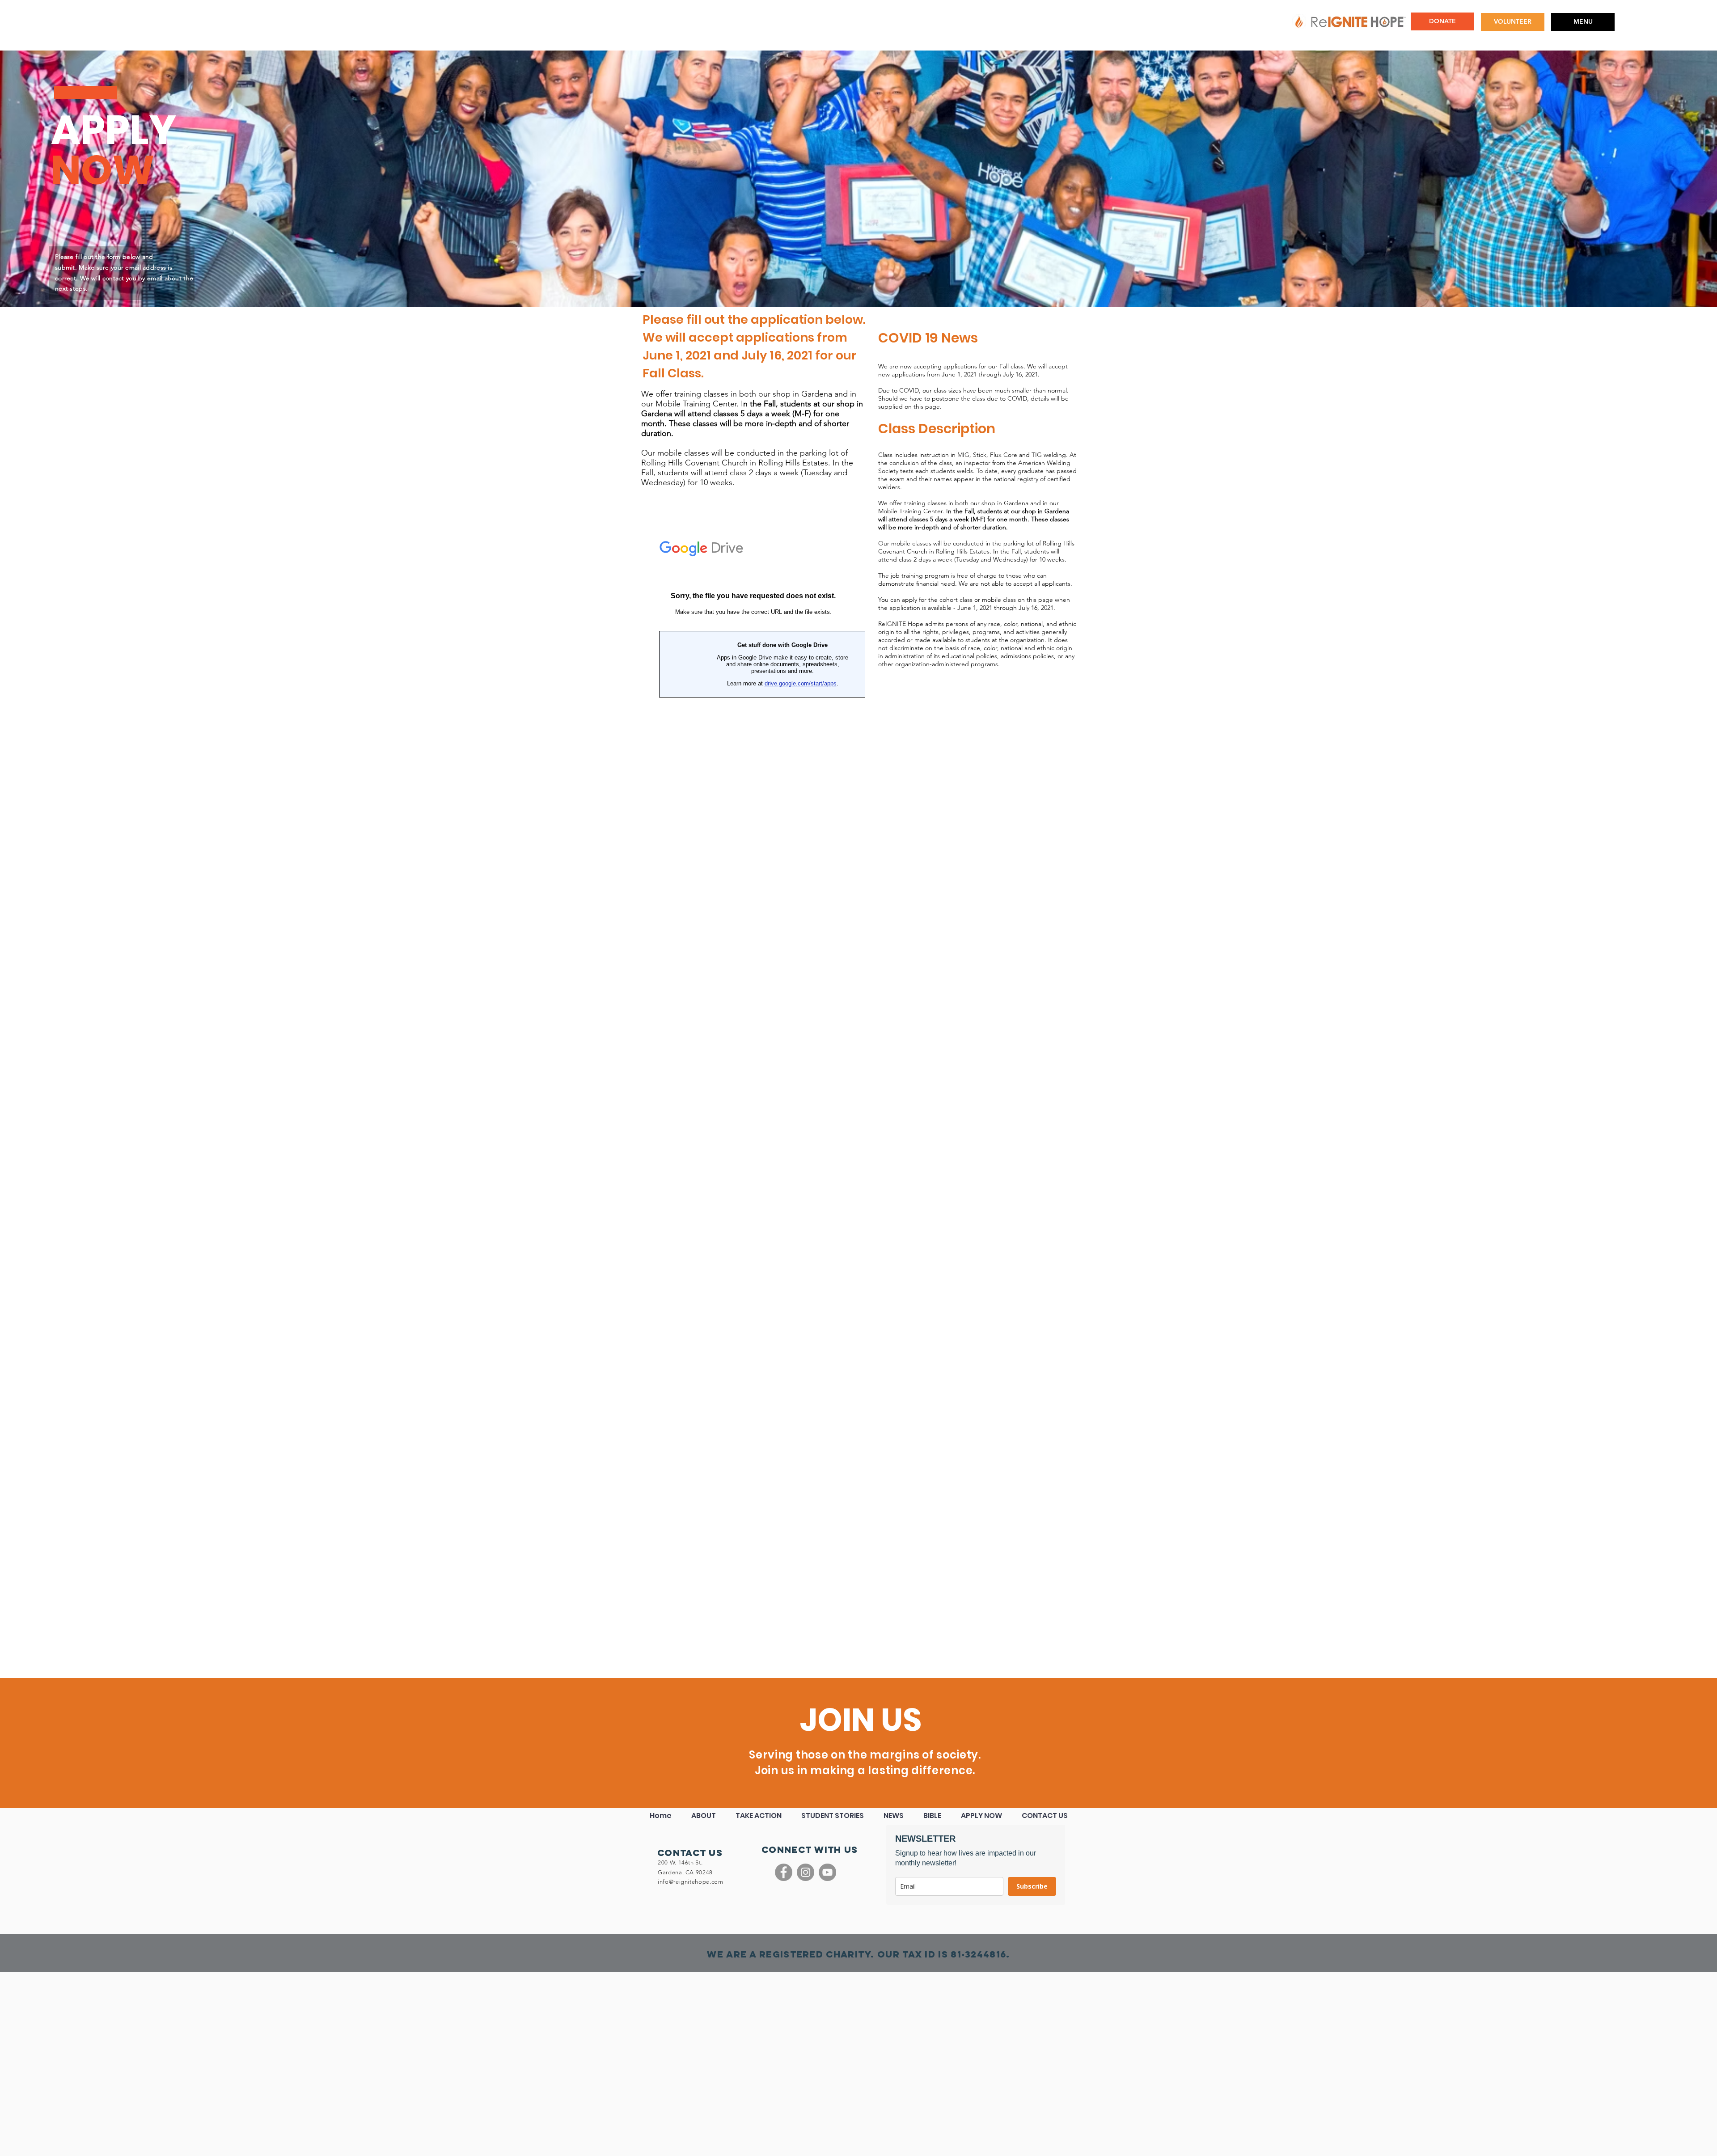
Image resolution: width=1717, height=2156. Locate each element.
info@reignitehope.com (691, 1882)
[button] (1583, 22)
